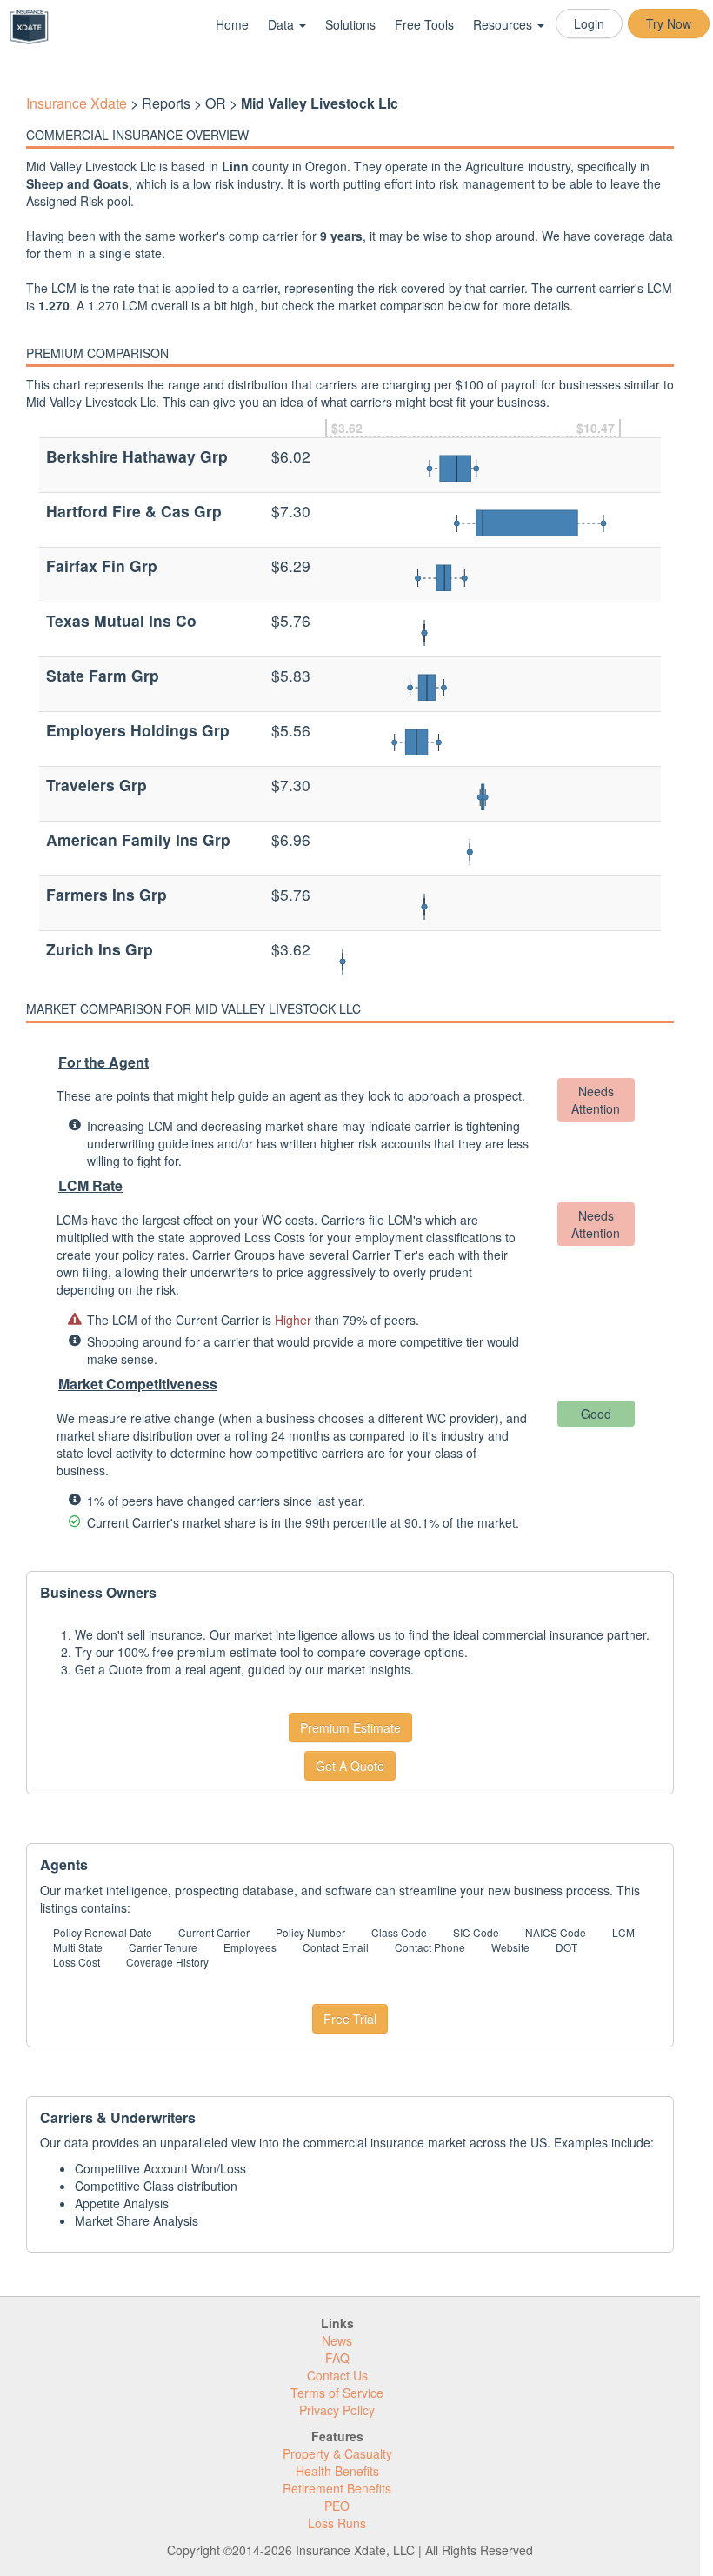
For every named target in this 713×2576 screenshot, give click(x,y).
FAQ (337, 2358)
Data (283, 24)
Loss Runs (337, 2523)
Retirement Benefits (337, 2488)
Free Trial (350, 2019)
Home (232, 24)
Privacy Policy (337, 2410)
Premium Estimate (350, 1727)
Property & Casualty (337, 2453)
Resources (504, 24)
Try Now (669, 23)
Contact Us (337, 2375)
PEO (337, 2506)
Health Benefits (337, 2471)
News (337, 2340)
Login (589, 23)
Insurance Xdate (77, 103)
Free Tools (424, 24)
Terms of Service (337, 2393)
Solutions (350, 24)
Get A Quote (350, 1766)
